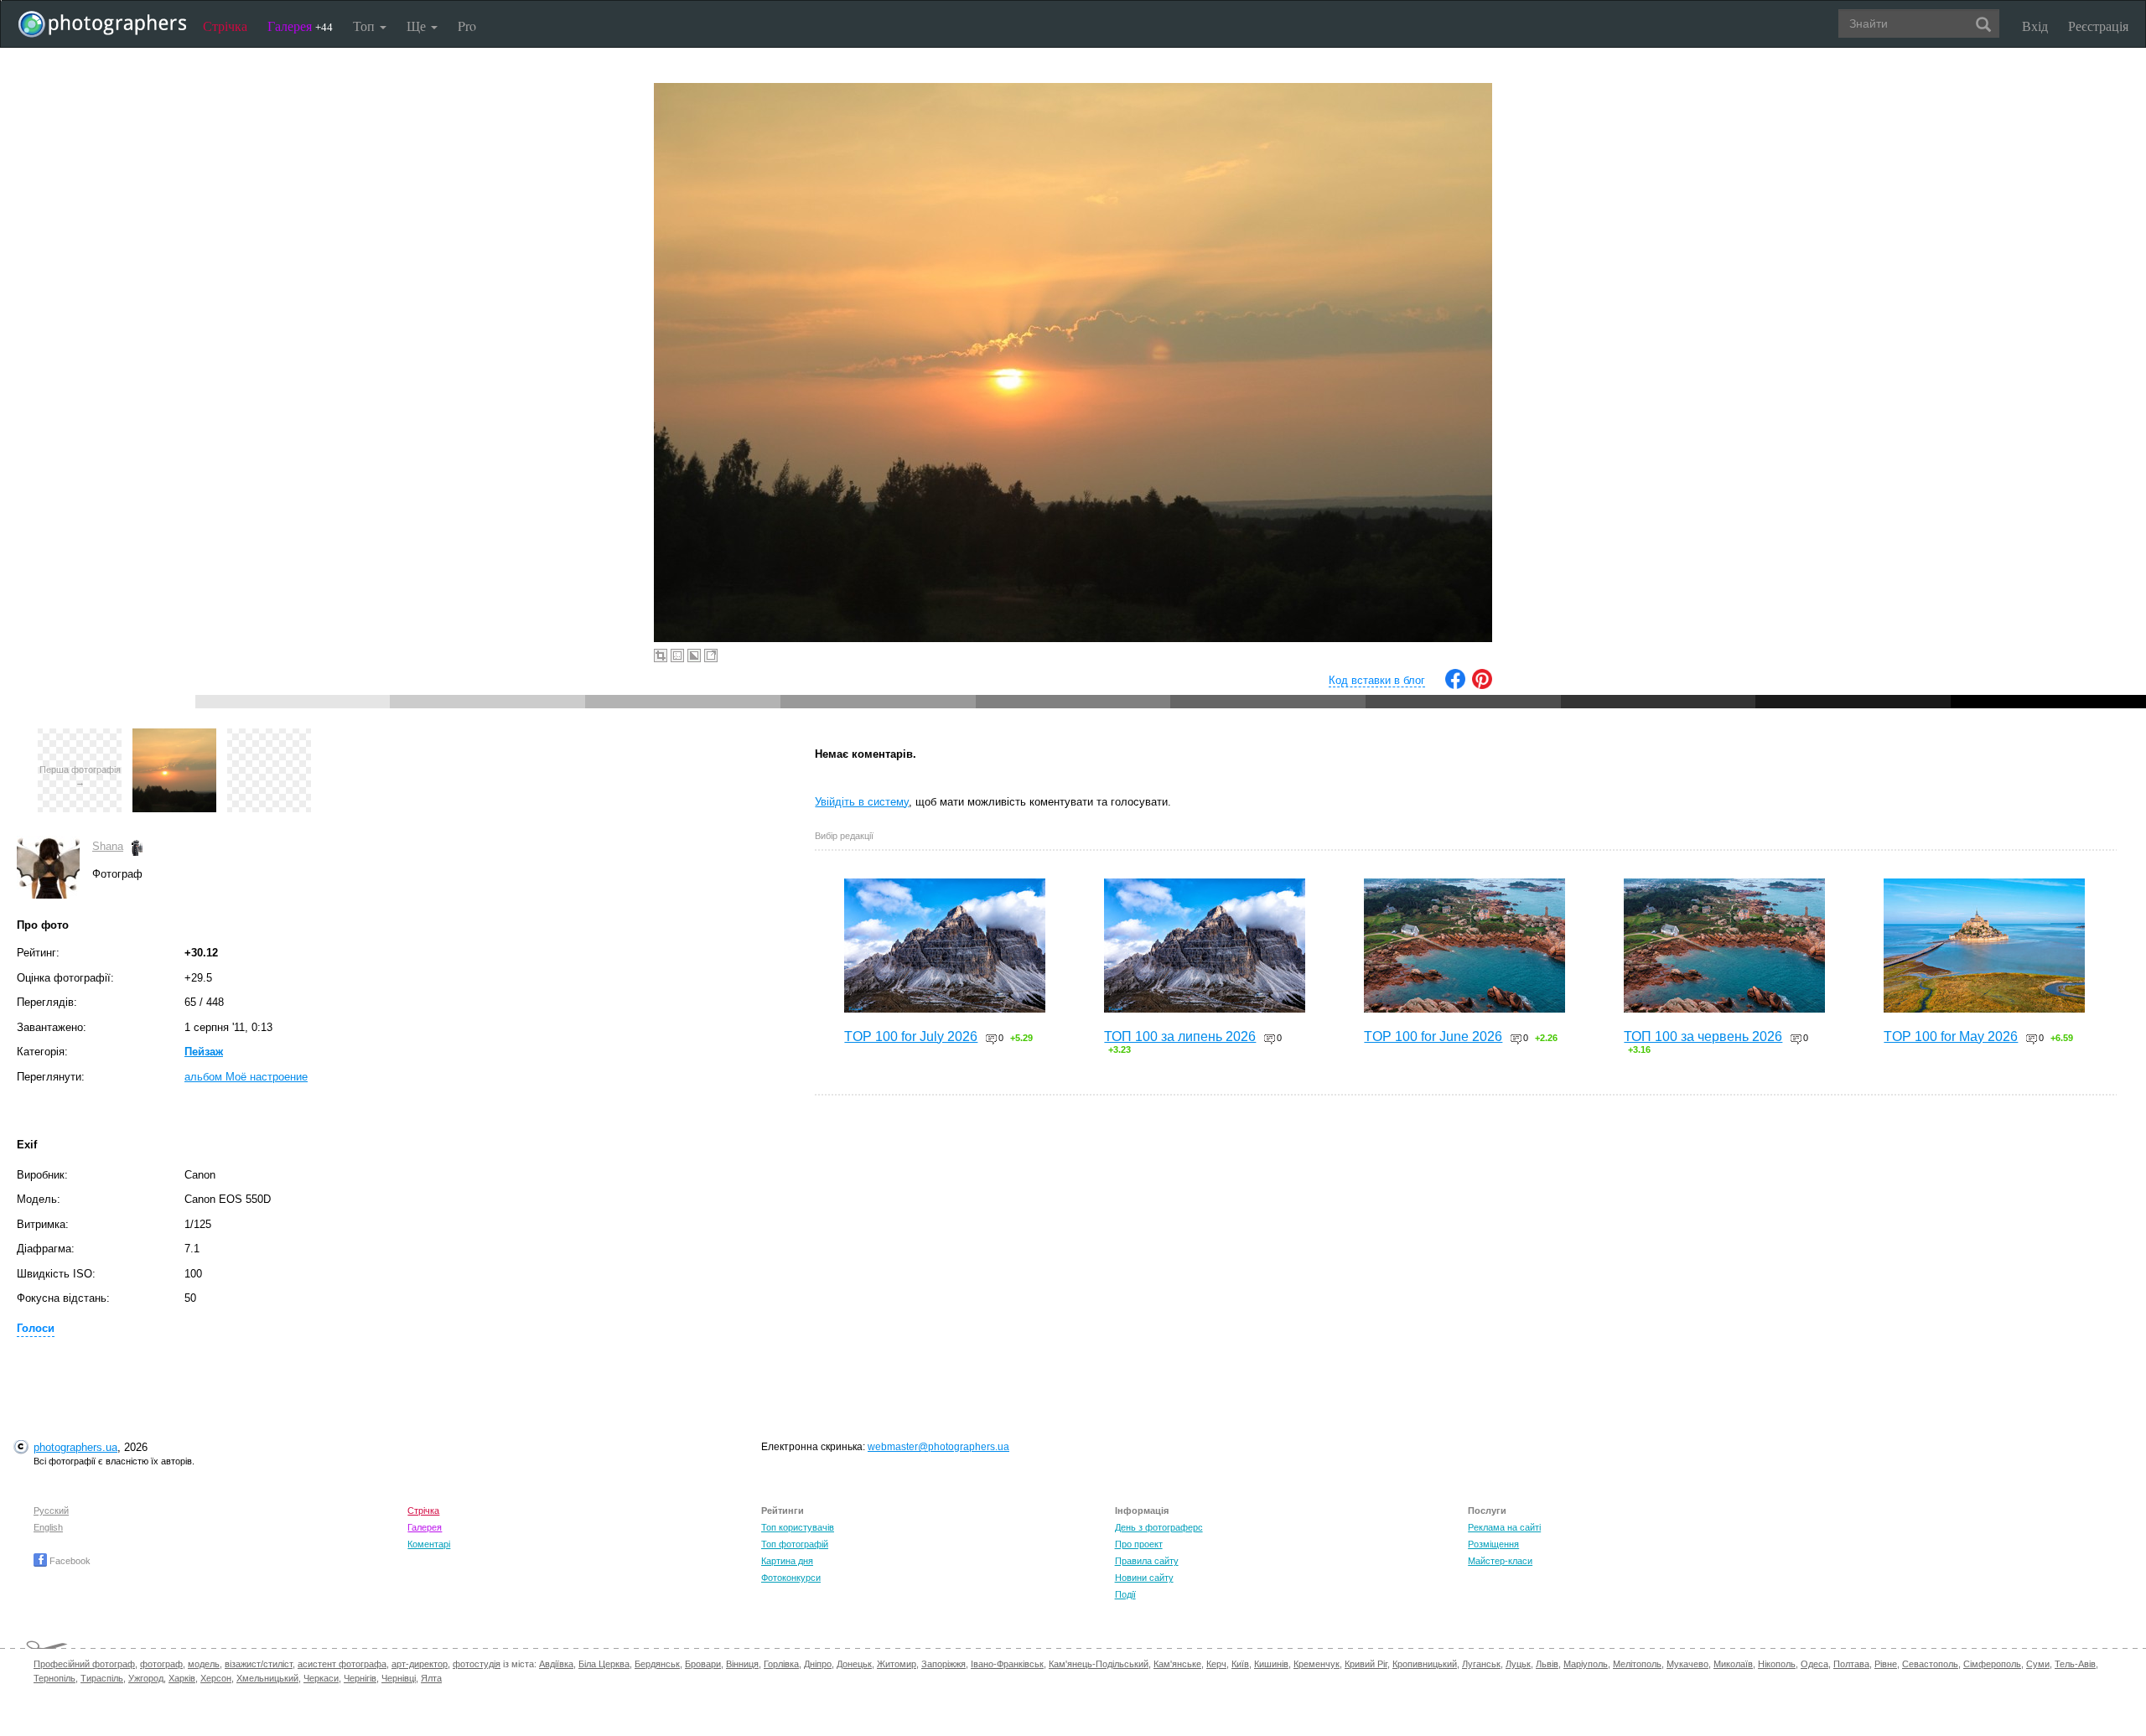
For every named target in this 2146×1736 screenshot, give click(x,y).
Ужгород (146, 1678)
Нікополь (1777, 1664)
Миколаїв (1733, 1664)
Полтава (1851, 1664)
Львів (1547, 1664)
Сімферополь (1992, 1664)
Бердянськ (657, 1664)
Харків (182, 1678)
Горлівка (781, 1664)
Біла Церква (604, 1664)
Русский (51, 1511)
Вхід (2035, 26)
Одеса (1814, 1664)
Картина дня (787, 1561)
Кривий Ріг (1366, 1664)
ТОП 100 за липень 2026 (1180, 1036)
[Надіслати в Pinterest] (1482, 685)
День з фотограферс (1159, 1527)
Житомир (897, 1664)
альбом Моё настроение (246, 1077)
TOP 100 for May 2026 (1951, 1036)
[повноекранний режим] (711, 656)
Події (1125, 1594)
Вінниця (742, 1664)
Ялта (431, 1678)
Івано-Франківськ (1007, 1664)
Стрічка (225, 26)
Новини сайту (1144, 1578)
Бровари (703, 1664)
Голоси (36, 1328)
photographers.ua (75, 1447)
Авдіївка (556, 1664)
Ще (418, 26)
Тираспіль (102, 1678)
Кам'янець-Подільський (1099, 1664)
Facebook (69, 1561)
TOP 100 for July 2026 (911, 1036)
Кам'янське (1177, 1664)
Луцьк (1518, 1664)
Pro (467, 26)
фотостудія (477, 1664)
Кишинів (1271, 1664)
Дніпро (818, 1664)
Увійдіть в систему (862, 802)
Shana (108, 846)
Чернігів (360, 1678)
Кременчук (1317, 1664)
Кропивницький (1425, 1664)
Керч (1216, 1664)
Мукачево (1687, 1664)
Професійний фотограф (84, 1664)
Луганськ (1481, 1664)
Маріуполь (1586, 1664)
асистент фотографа (342, 1664)
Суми (2038, 1664)
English (48, 1527)
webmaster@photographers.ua (938, 1447)
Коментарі (429, 1544)
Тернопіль (54, 1678)
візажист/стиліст (259, 1664)
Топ (365, 26)
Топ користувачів (798, 1527)
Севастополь (1930, 1664)
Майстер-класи (1500, 1561)
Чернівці (399, 1678)
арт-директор (420, 1664)
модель (204, 1664)
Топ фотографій (795, 1544)
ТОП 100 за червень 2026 (1703, 1036)
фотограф (161, 1664)
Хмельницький (267, 1678)
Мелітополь (1637, 1664)
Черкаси (321, 1678)
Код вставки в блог (1377, 680)
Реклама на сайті (1504, 1527)
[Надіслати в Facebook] (1455, 685)
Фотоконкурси (791, 1578)
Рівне (1886, 1664)
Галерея (300, 26)
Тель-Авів (2075, 1664)
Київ (1240, 1664)
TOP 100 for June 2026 (1433, 1036)
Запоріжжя (943, 1664)
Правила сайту (1147, 1561)
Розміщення (1493, 1544)
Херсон (216, 1678)
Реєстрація (2098, 26)
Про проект (1139, 1544)
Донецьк (854, 1664)
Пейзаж (204, 1052)
